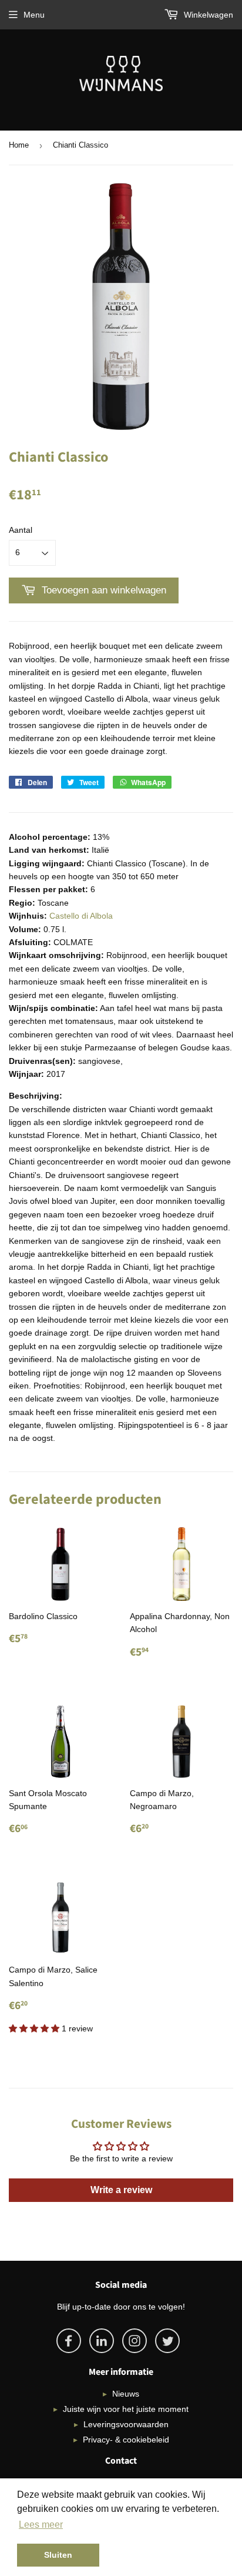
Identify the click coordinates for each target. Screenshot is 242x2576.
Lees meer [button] (41, 2525)
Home (19, 145)
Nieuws (126, 2394)
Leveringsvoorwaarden (126, 2424)
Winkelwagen (207, 15)
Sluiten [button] (58, 2555)
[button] (35, 2028)
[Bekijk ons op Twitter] (167, 2341)
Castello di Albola (81, 916)
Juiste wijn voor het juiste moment (126, 2409)
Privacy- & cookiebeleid (126, 2440)
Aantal (21, 530)
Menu (34, 15)
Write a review (121, 2190)
